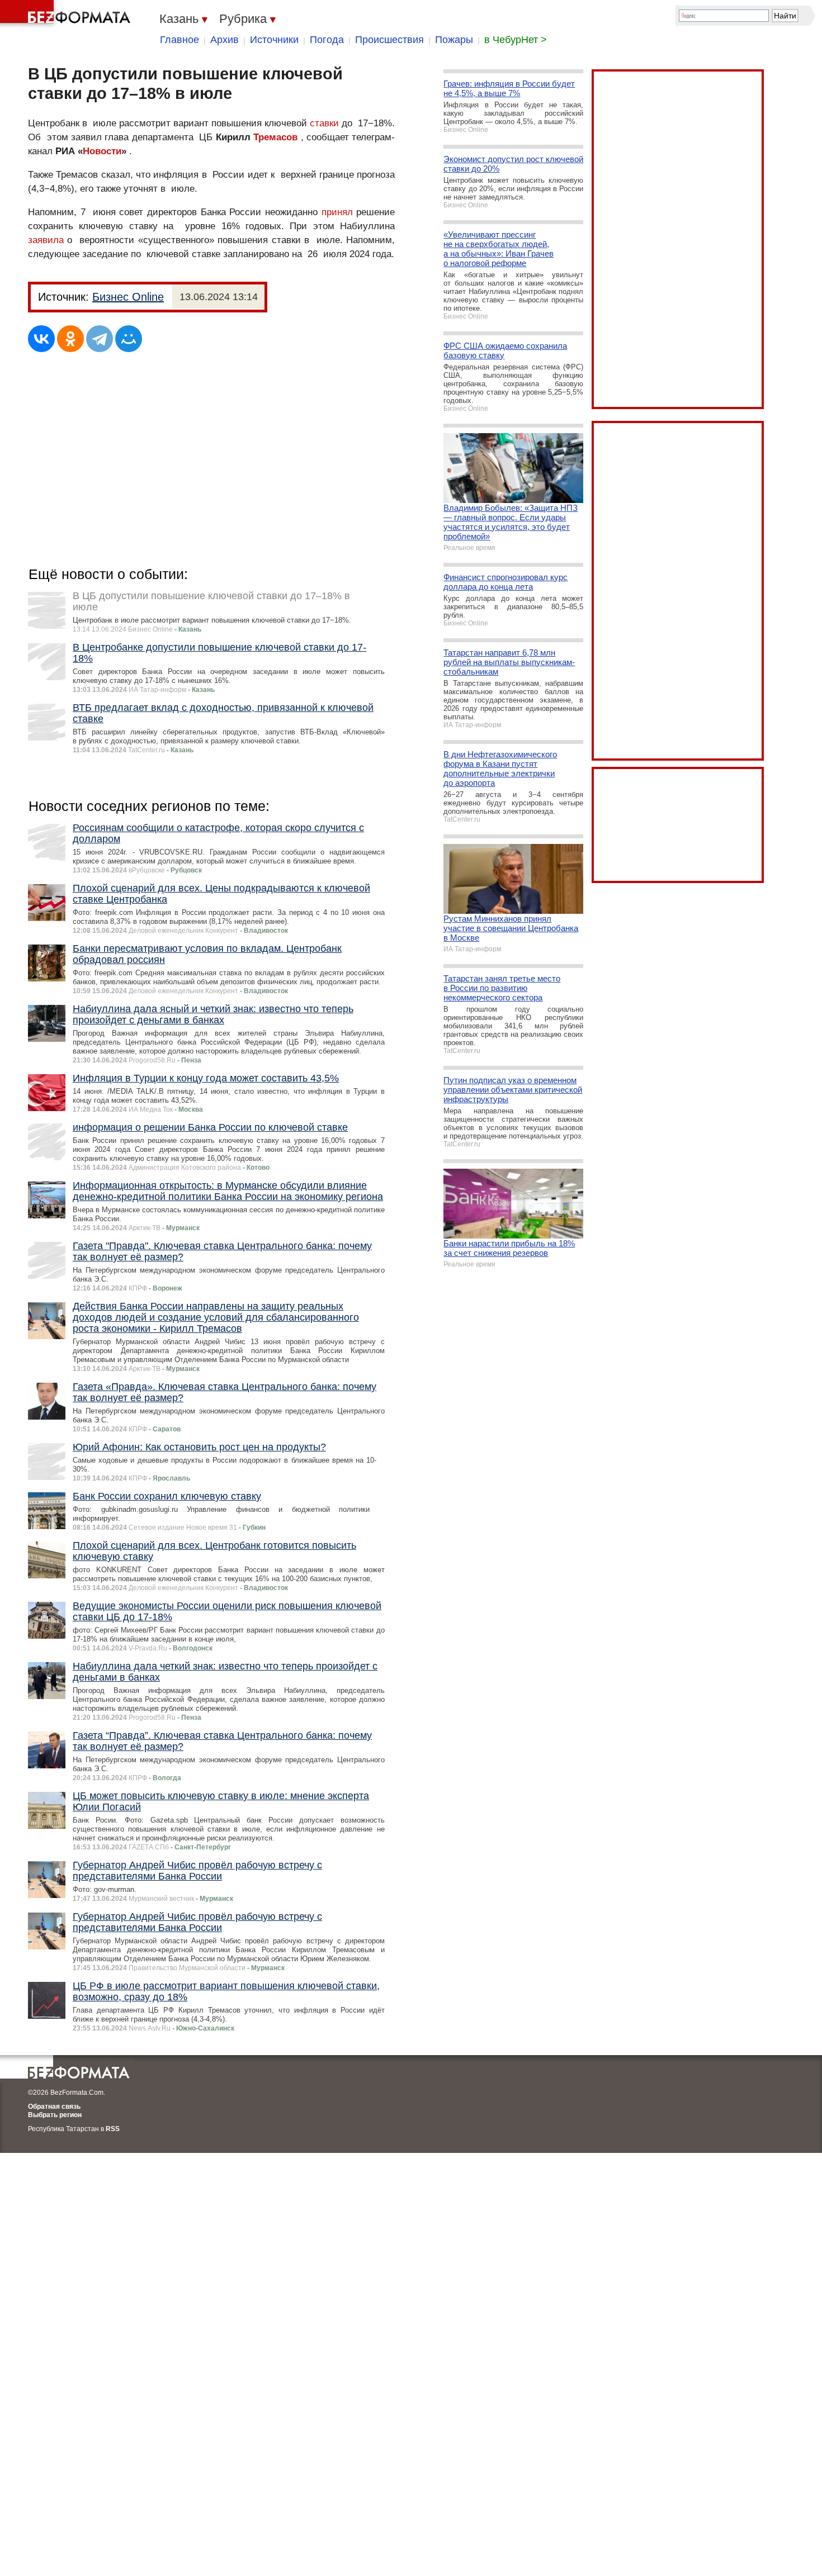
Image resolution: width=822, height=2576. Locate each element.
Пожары (454, 40)
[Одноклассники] (70, 339)
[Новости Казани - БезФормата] (67, 14)
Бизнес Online (128, 297)
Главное (179, 40)
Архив (225, 40)
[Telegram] (100, 339)
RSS (113, 2129)
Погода (327, 40)
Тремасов (275, 137)
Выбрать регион (55, 2115)
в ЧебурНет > (516, 40)
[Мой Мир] (129, 339)
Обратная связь (54, 2107)
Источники (274, 40)
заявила (46, 240)
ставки (324, 123)
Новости (102, 151)
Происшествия (389, 40)
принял (337, 212)
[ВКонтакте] (41, 339)
